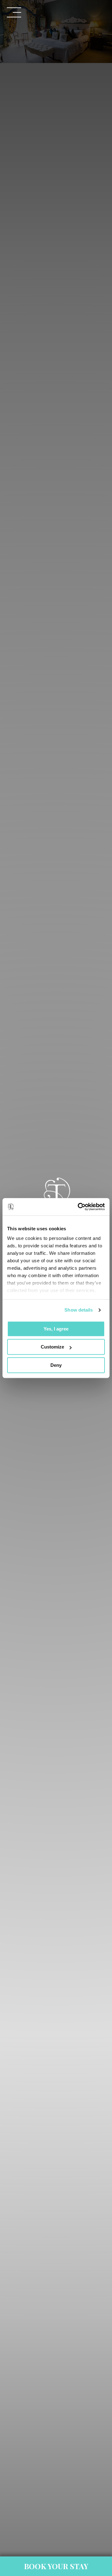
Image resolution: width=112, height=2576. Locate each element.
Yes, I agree (56, 1329)
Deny (56, 1365)
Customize (52, 1347)
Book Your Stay (56, 2566)
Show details (79, 1310)
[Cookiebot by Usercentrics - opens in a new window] (79, 1207)
